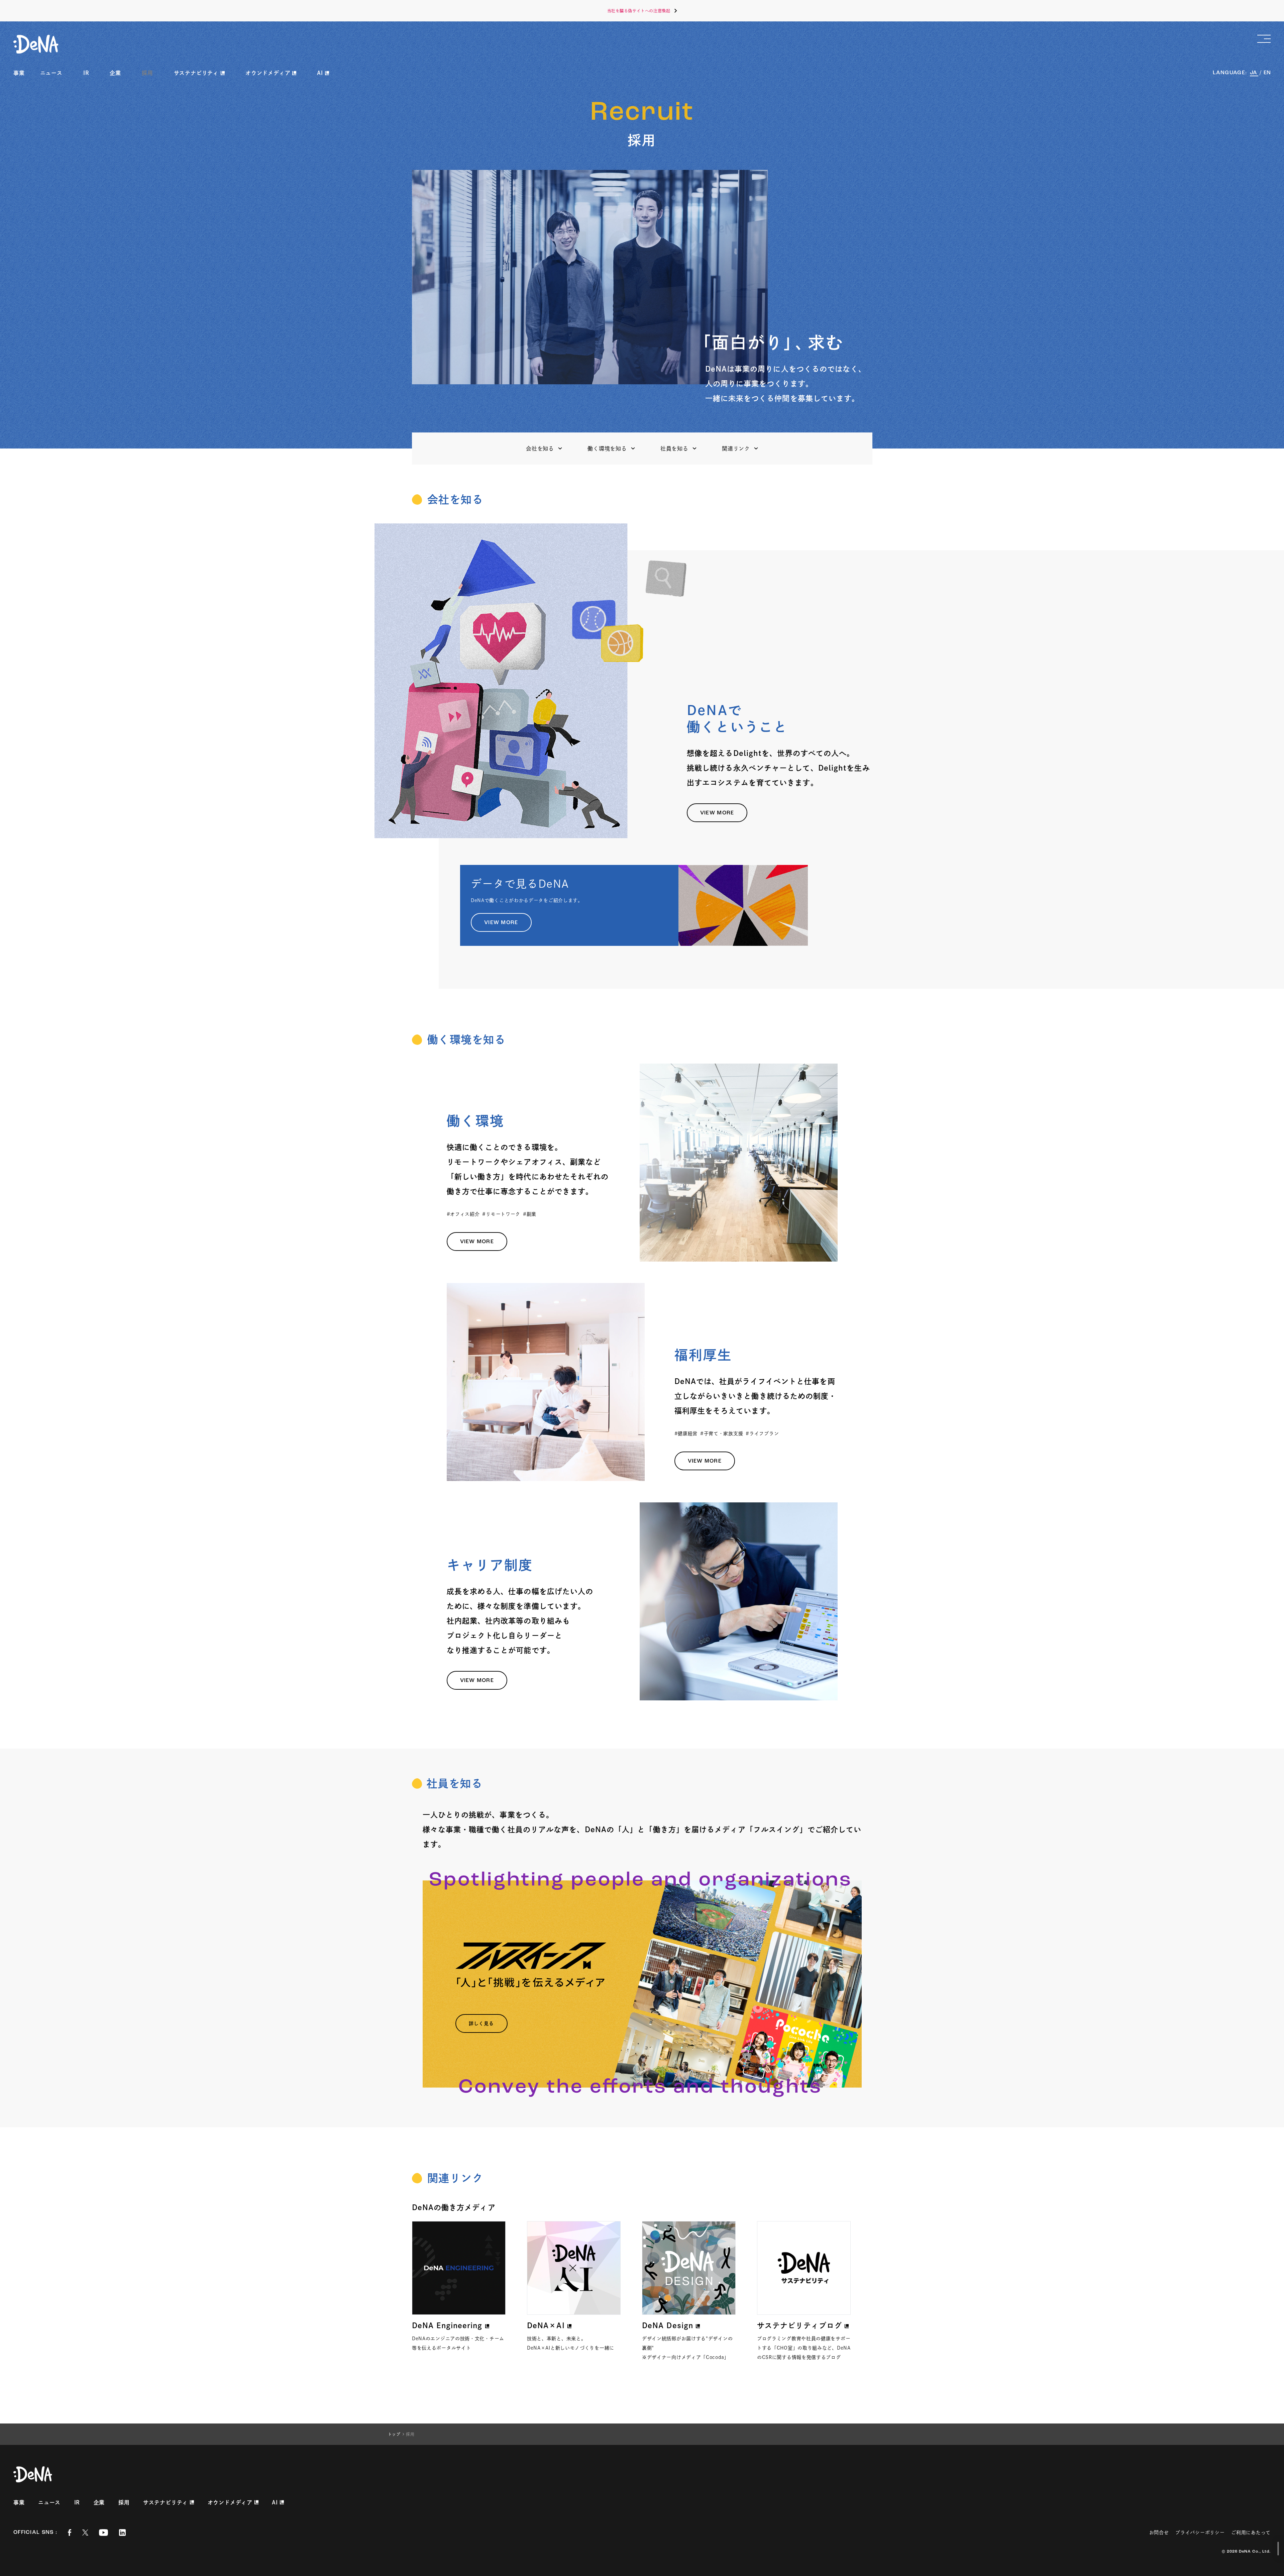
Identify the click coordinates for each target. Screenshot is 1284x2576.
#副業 (530, 1214)
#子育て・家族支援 (722, 1433)
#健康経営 (686, 1433)
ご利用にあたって (1251, 2533)
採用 (147, 73)
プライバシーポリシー (1200, 2533)
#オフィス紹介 (463, 1214)
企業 (115, 73)
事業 (19, 73)
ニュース (51, 73)
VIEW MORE (717, 813)
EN (1267, 73)
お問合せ (1159, 2533)
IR (86, 73)
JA (1254, 73)
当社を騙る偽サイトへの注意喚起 (639, 11)
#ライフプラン (762, 1433)
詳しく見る (481, 2023)
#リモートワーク (501, 1214)
